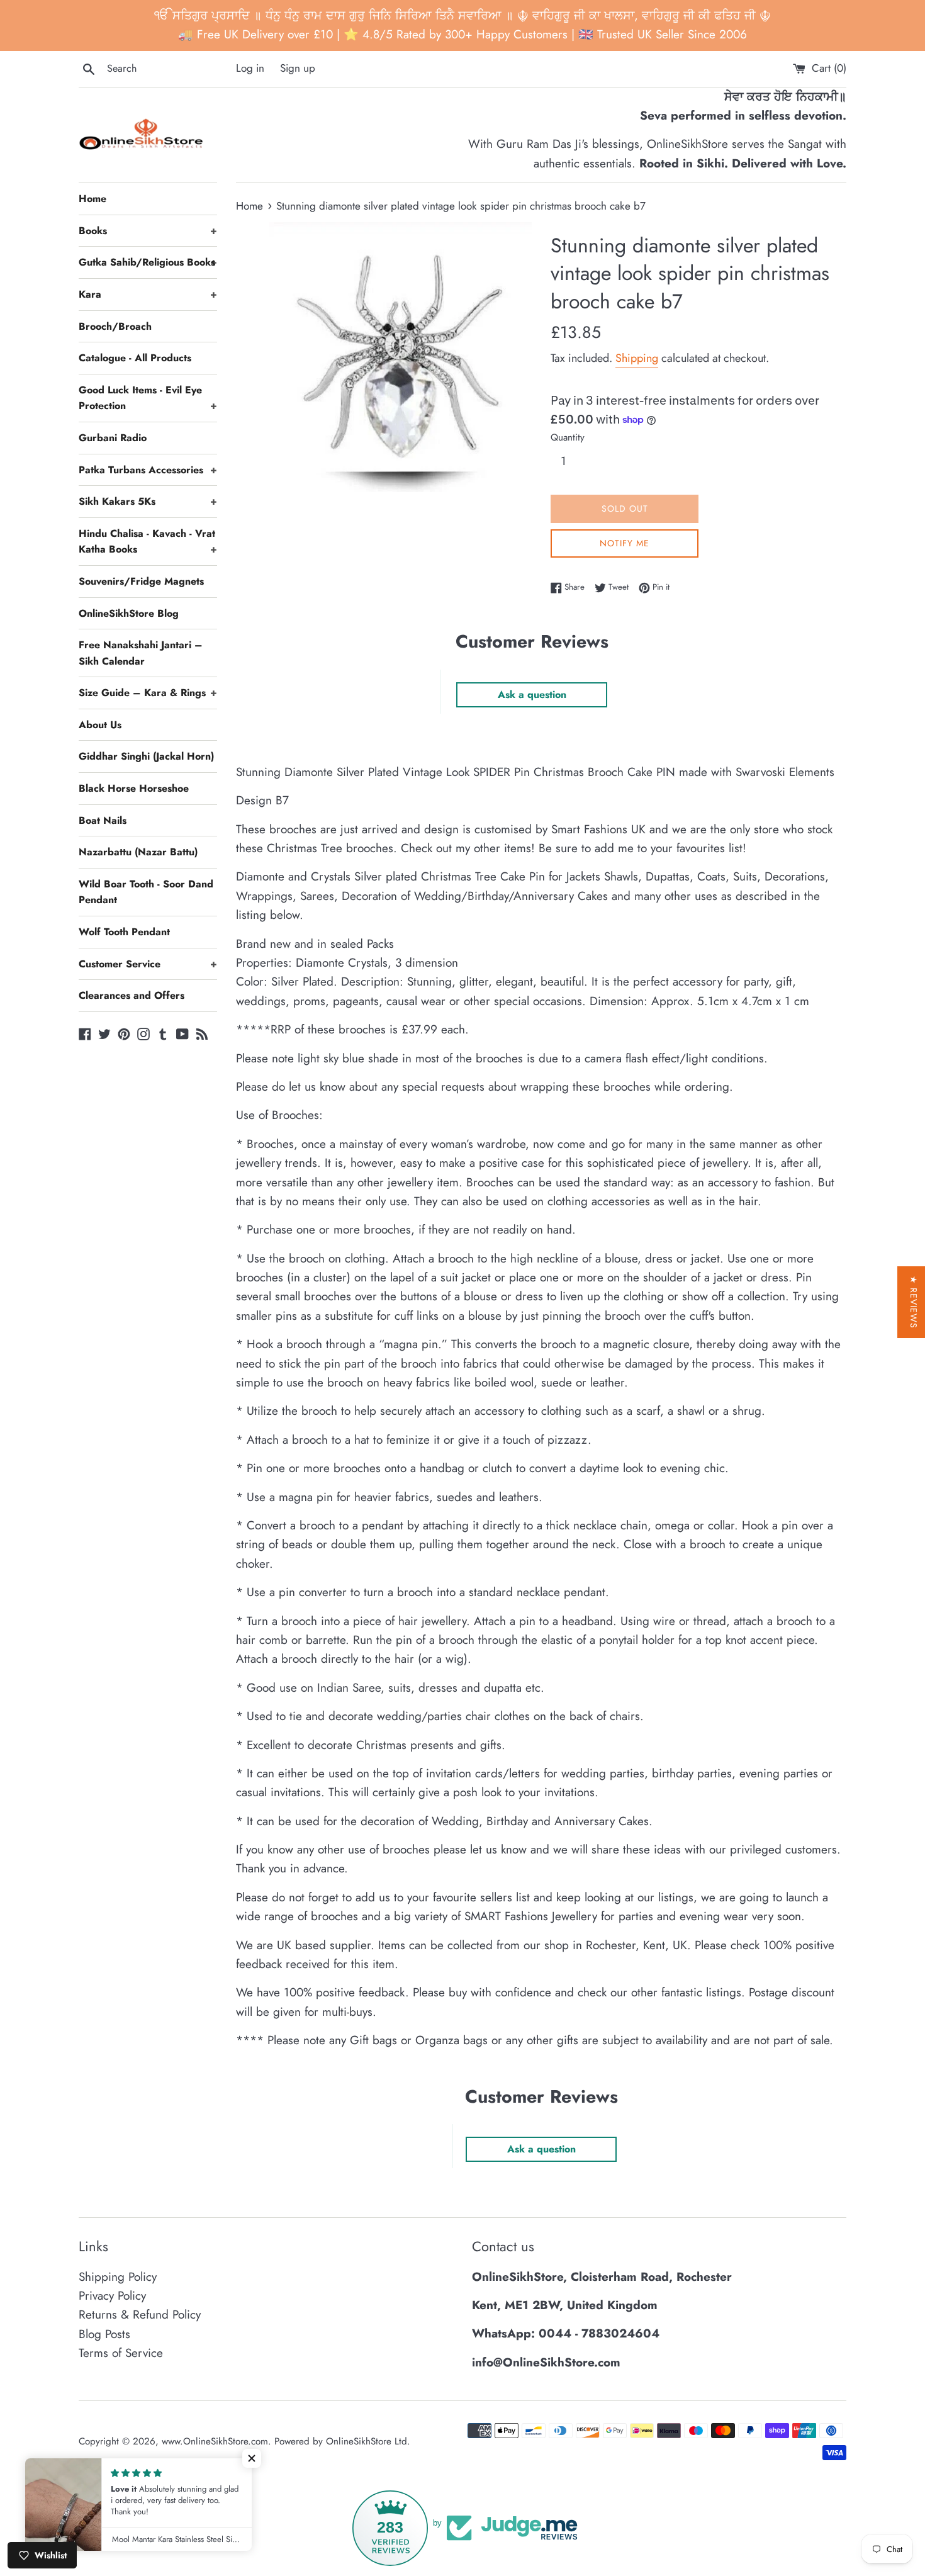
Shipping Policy (118, 2277)
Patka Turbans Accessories (148, 470)
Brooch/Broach (115, 326)
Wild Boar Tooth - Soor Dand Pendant (146, 892)
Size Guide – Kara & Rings (148, 693)
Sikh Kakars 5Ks (148, 501)
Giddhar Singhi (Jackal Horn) (146, 756)
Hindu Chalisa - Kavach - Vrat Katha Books (148, 542)
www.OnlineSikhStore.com (215, 2441)
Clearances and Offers (132, 995)
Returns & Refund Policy (140, 2314)
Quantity (568, 437)
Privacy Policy (112, 2296)
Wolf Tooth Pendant (124, 932)
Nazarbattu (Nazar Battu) (138, 852)
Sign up (298, 68)
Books (148, 231)
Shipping (637, 358)
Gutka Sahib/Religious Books (148, 262)
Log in (250, 68)
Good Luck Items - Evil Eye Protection (148, 398)
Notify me (625, 543)
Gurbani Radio (113, 438)
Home (92, 199)
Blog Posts (104, 2334)
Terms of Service (121, 2353)
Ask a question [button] (532, 695)
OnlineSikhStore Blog (129, 613)
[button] (252, 2458)
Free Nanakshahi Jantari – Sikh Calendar (141, 653)
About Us (100, 725)
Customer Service (148, 964)
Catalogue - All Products (135, 358)
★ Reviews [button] (914, 1302)
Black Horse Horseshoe (134, 788)
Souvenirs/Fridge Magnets (141, 581)
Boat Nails (103, 820)
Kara (148, 294)
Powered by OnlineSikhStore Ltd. (342, 2441)
